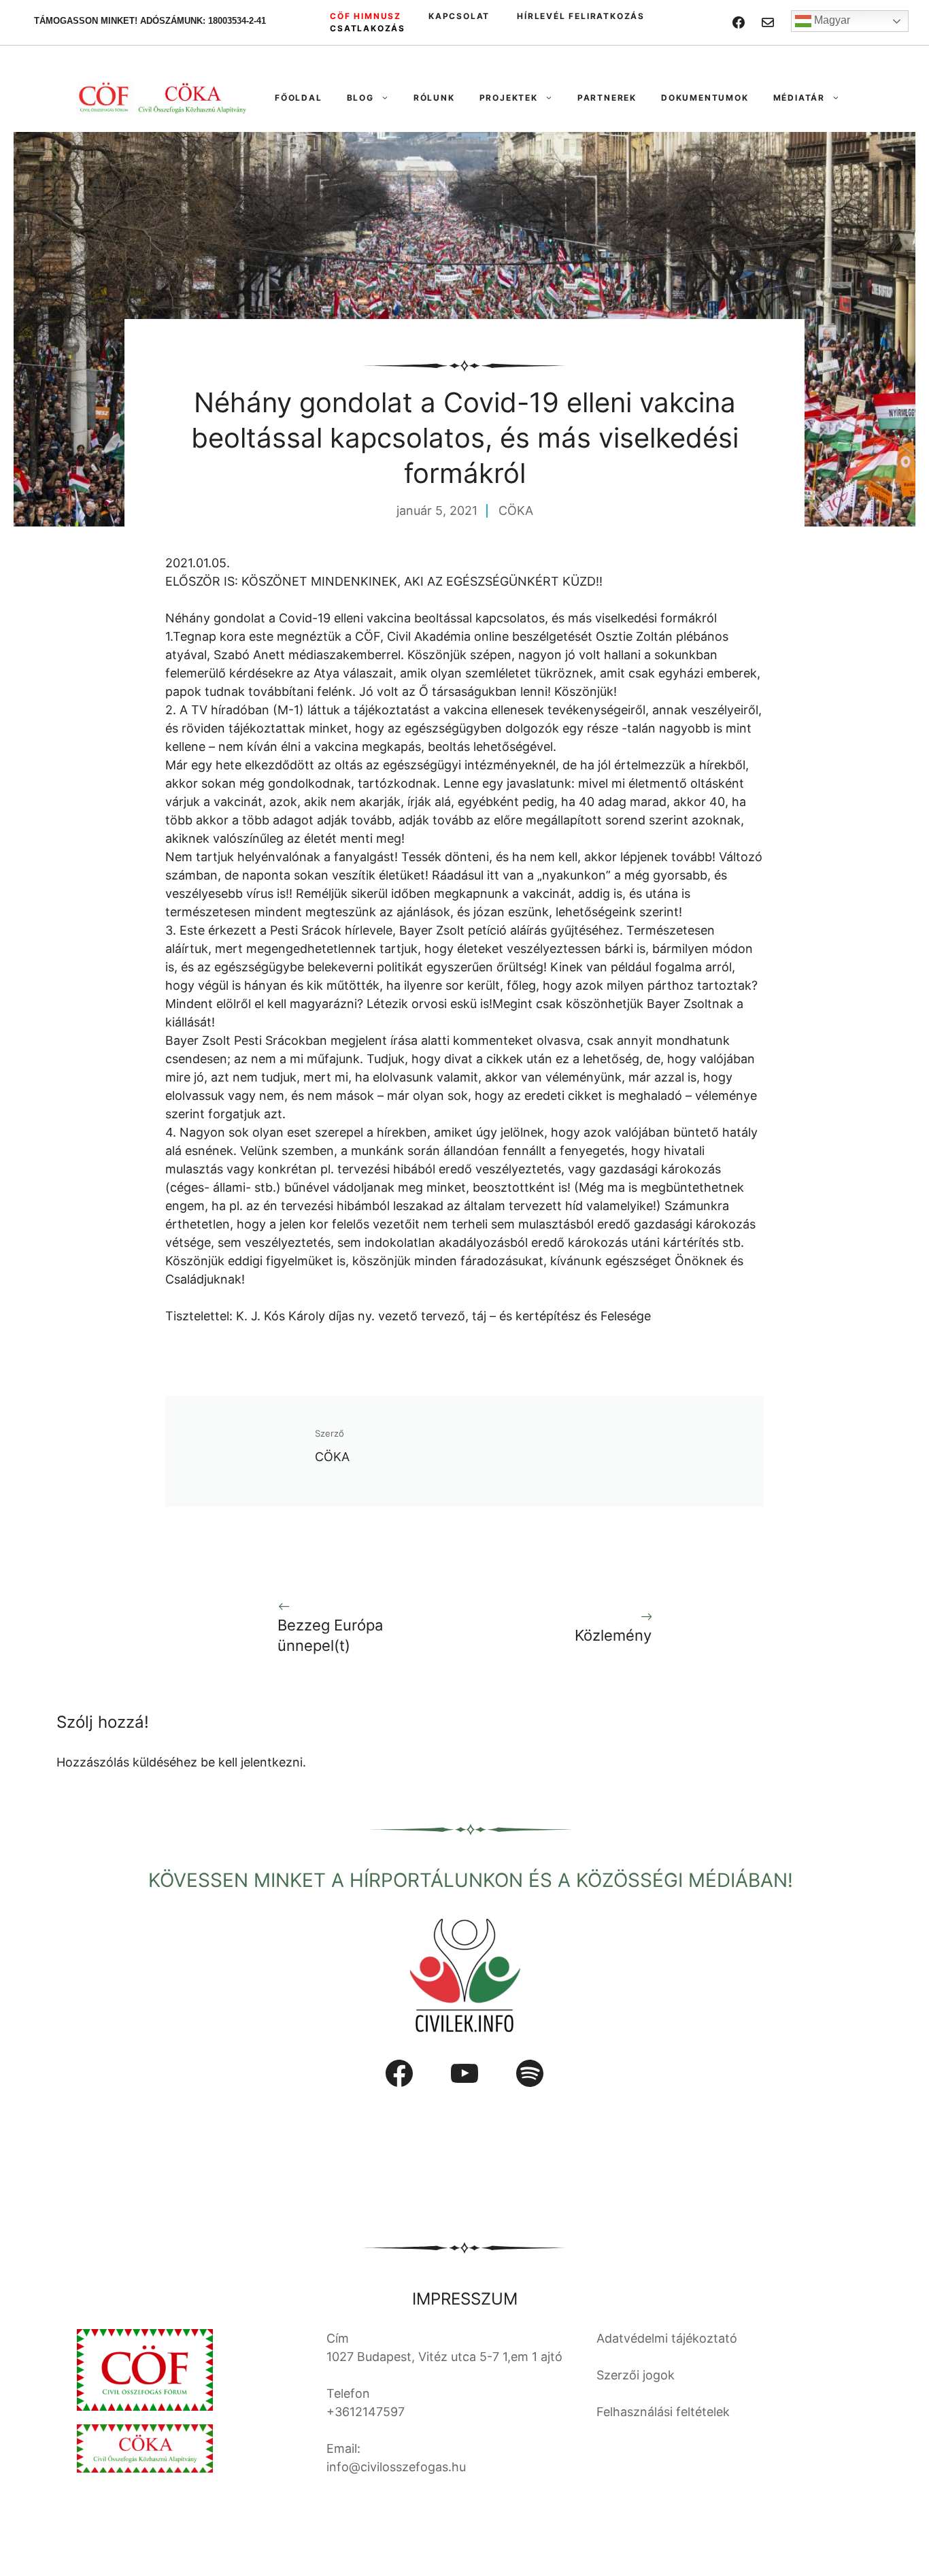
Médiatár (799, 98)
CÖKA (516, 511)
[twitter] (768, 22)
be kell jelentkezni (252, 1762)
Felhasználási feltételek (663, 2412)
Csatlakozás (368, 28)
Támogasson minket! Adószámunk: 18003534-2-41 (150, 21)
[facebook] (739, 22)
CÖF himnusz (366, 16)
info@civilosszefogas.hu (396, 2467)
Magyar (831, 20)
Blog (360, 98)
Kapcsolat (459, 16)
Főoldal (299, 98)
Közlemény (613, 1635)
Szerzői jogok (636, 2375)
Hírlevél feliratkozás (581, 16)
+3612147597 (366, 2412)
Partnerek (607, 98)
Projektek (509, 98)
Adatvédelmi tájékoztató (667, 2338)
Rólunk (434, 98)
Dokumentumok (705, 98)
